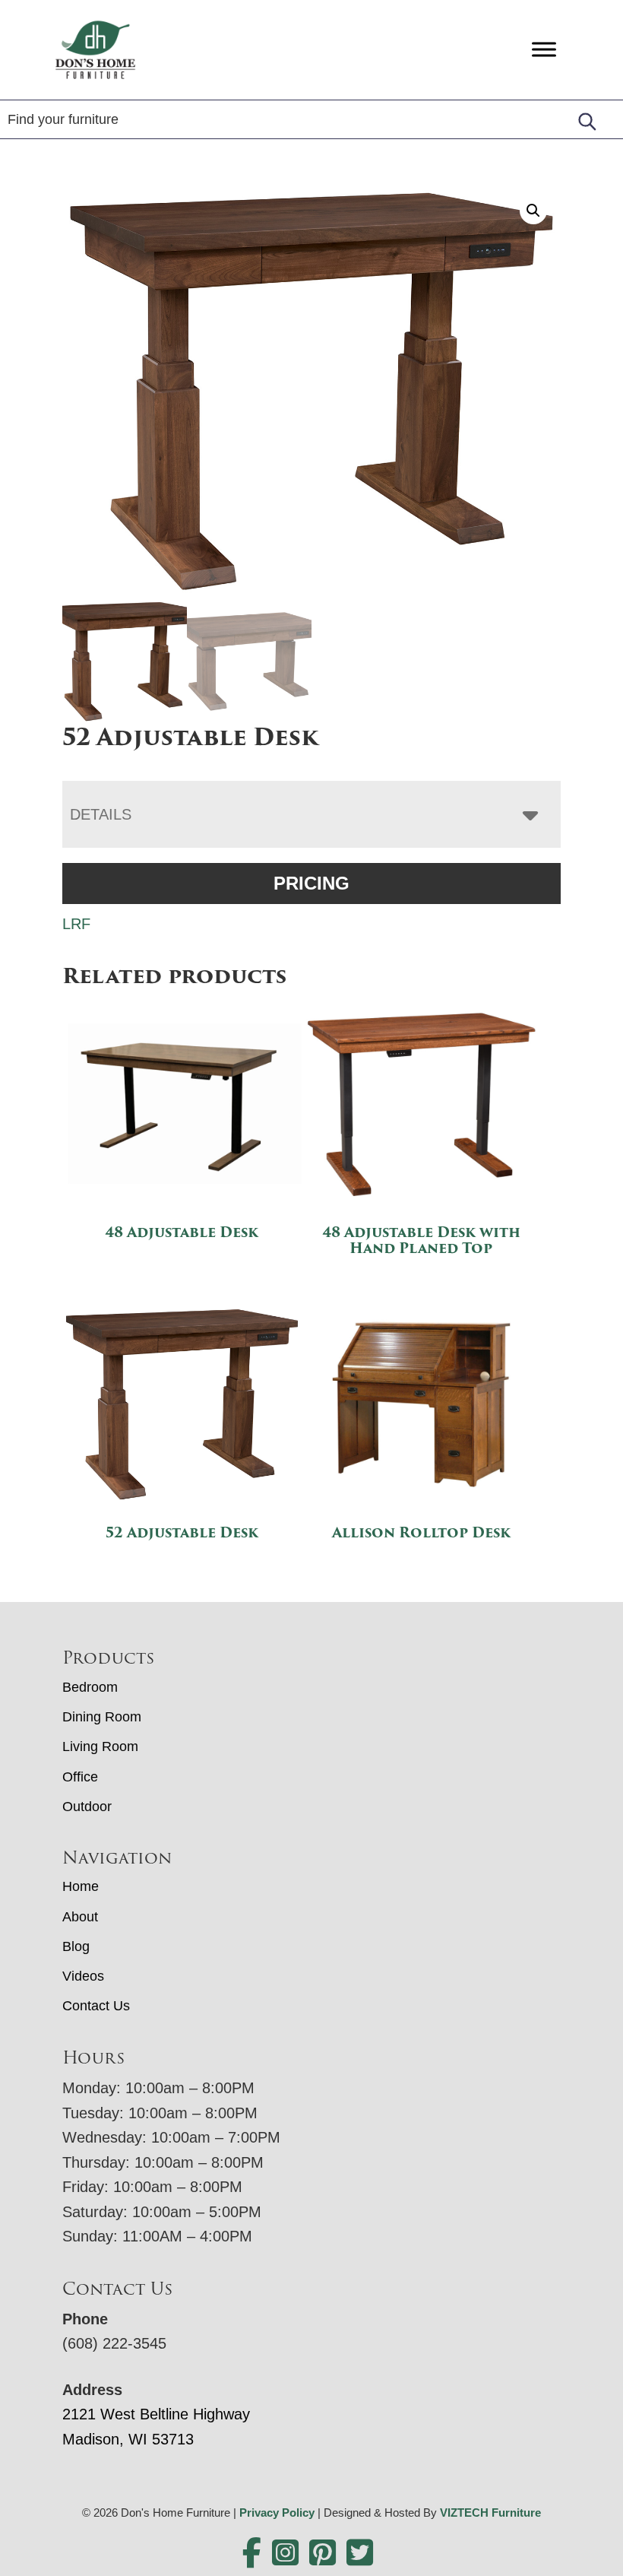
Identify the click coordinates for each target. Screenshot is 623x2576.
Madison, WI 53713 (128, 2439)
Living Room (100, 1746)
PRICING (311, 883)
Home (81, 1886)
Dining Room (102, 1717)
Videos (83, 1976)
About (80, 1917)
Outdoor (87, 1807)
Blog (76, 1946)
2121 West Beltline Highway (156, 2414)
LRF (76, 924)
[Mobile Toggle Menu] (544, 50)
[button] (533, 211)
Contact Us (96, 2006)
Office (80, 1777)
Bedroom (90, 1687)
